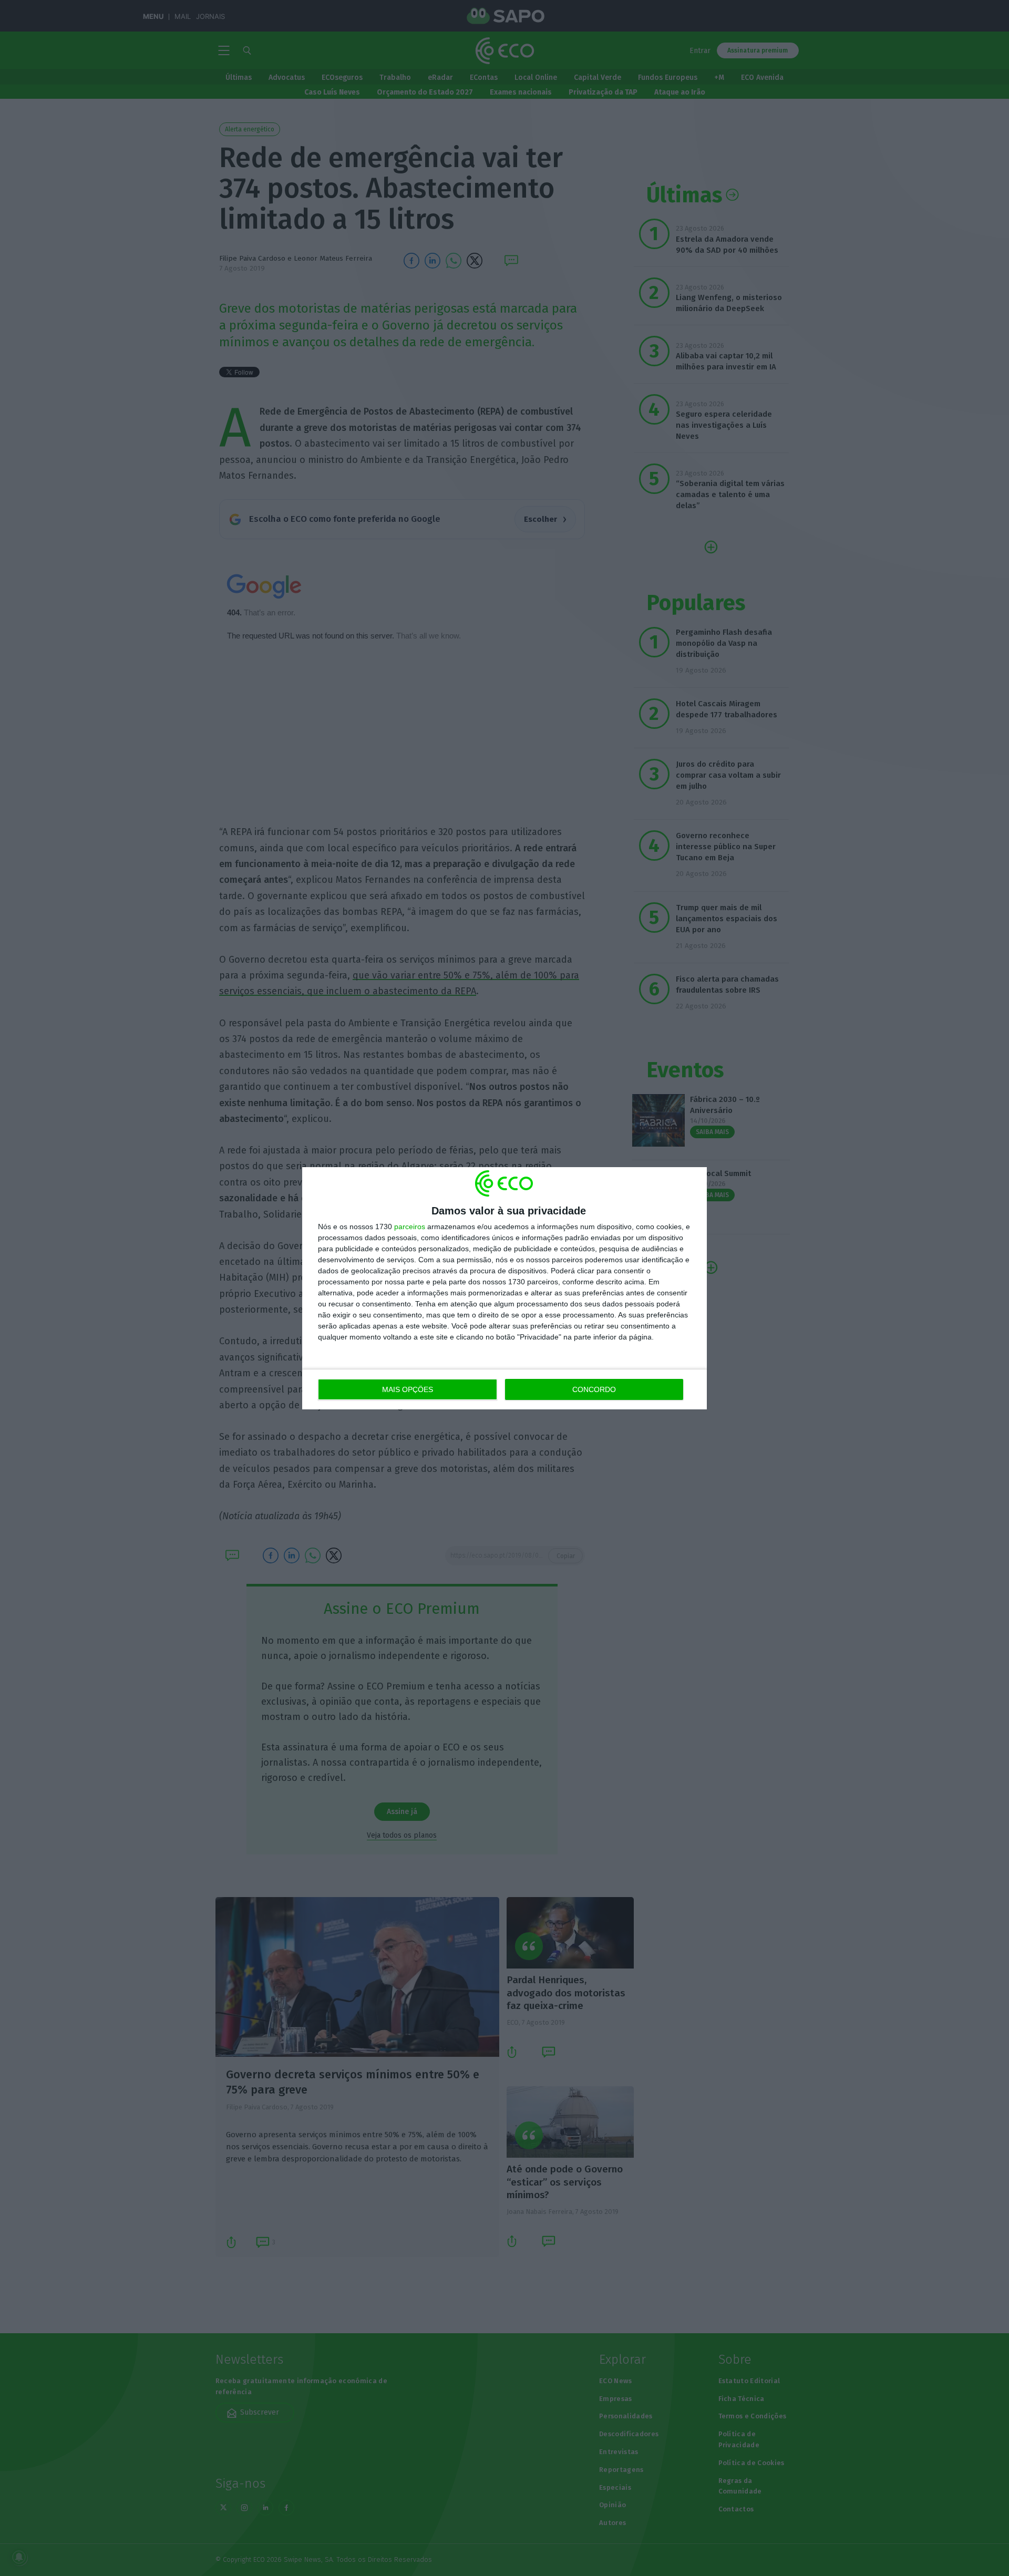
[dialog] (504, 1288)
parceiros (410, 1227)
